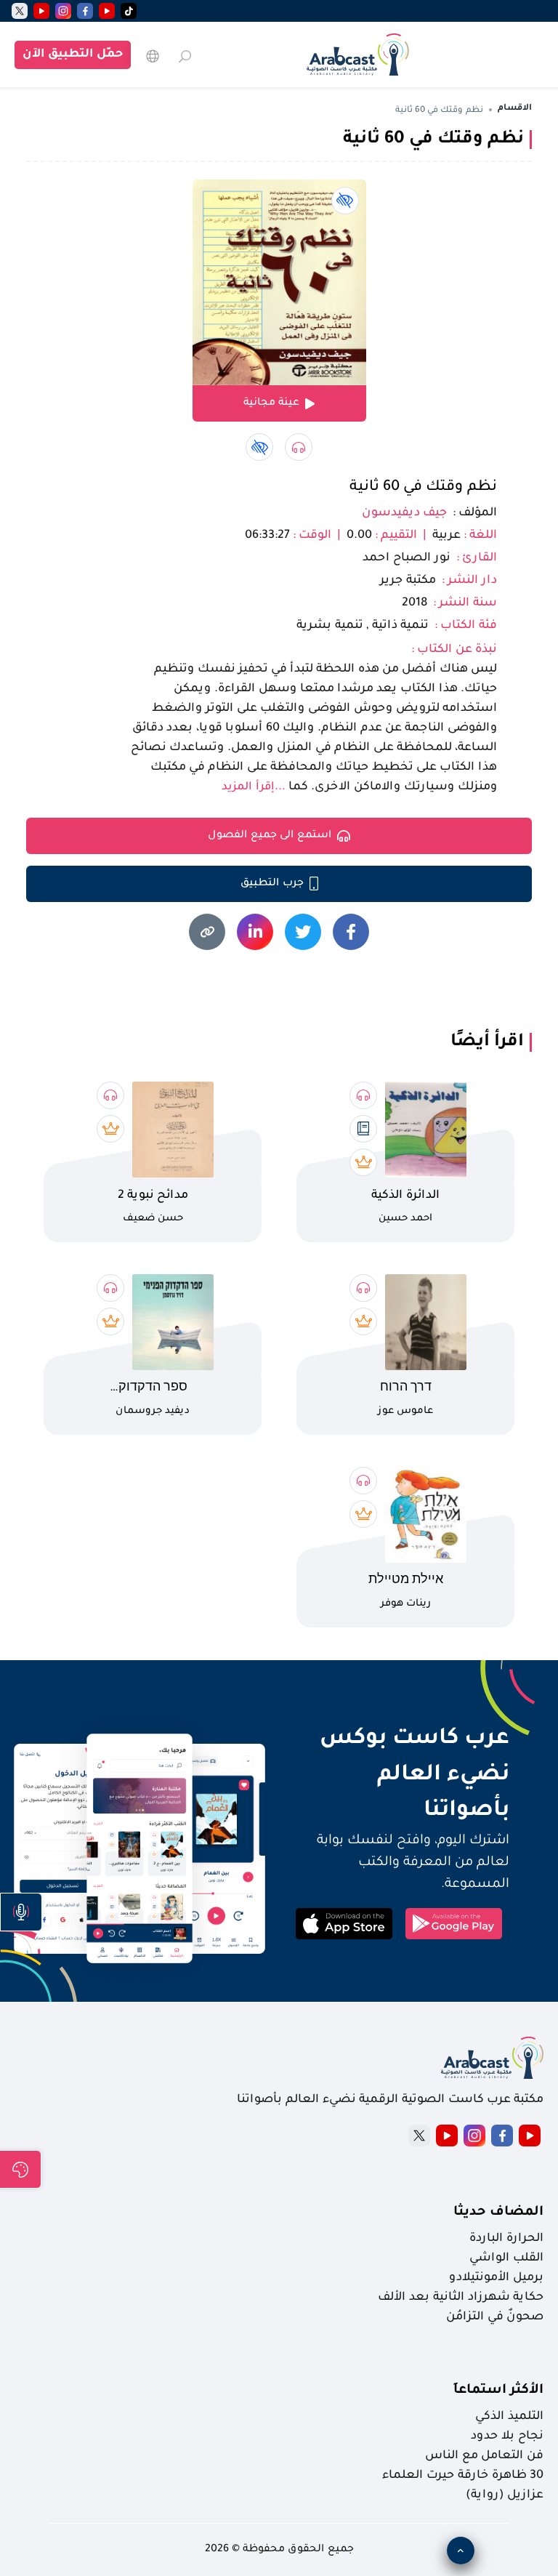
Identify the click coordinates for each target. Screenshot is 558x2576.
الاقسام (515, 109)
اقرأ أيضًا (487, 1042)
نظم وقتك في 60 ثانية (423, 488)
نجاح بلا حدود (507, 2436)
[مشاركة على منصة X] (303, 932)
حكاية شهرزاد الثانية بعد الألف (461, 2298)
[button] (21, 1912)
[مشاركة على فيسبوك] (351, 932)
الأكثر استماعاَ (498, 2391)
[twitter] (20, 11)
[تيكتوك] (129, 11)
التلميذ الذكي (509, 2417)
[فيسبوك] (85, 11)
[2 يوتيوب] (41, 11)
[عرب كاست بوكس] (358, 55)
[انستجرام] (63, 11)
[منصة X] (419, 2136)
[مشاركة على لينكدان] (255, 932)
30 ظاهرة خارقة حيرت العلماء (463, 2476)
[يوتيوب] (107, 11)
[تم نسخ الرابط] (207, 932)
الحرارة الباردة (506, 2239)
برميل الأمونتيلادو (496, 2278)
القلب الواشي (506, 2258)
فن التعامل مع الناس (484, 2456)
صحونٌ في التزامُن (495, 2317)
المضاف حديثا (498, 2213)
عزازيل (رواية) (505, 2495)
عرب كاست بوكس (399, 1739)
